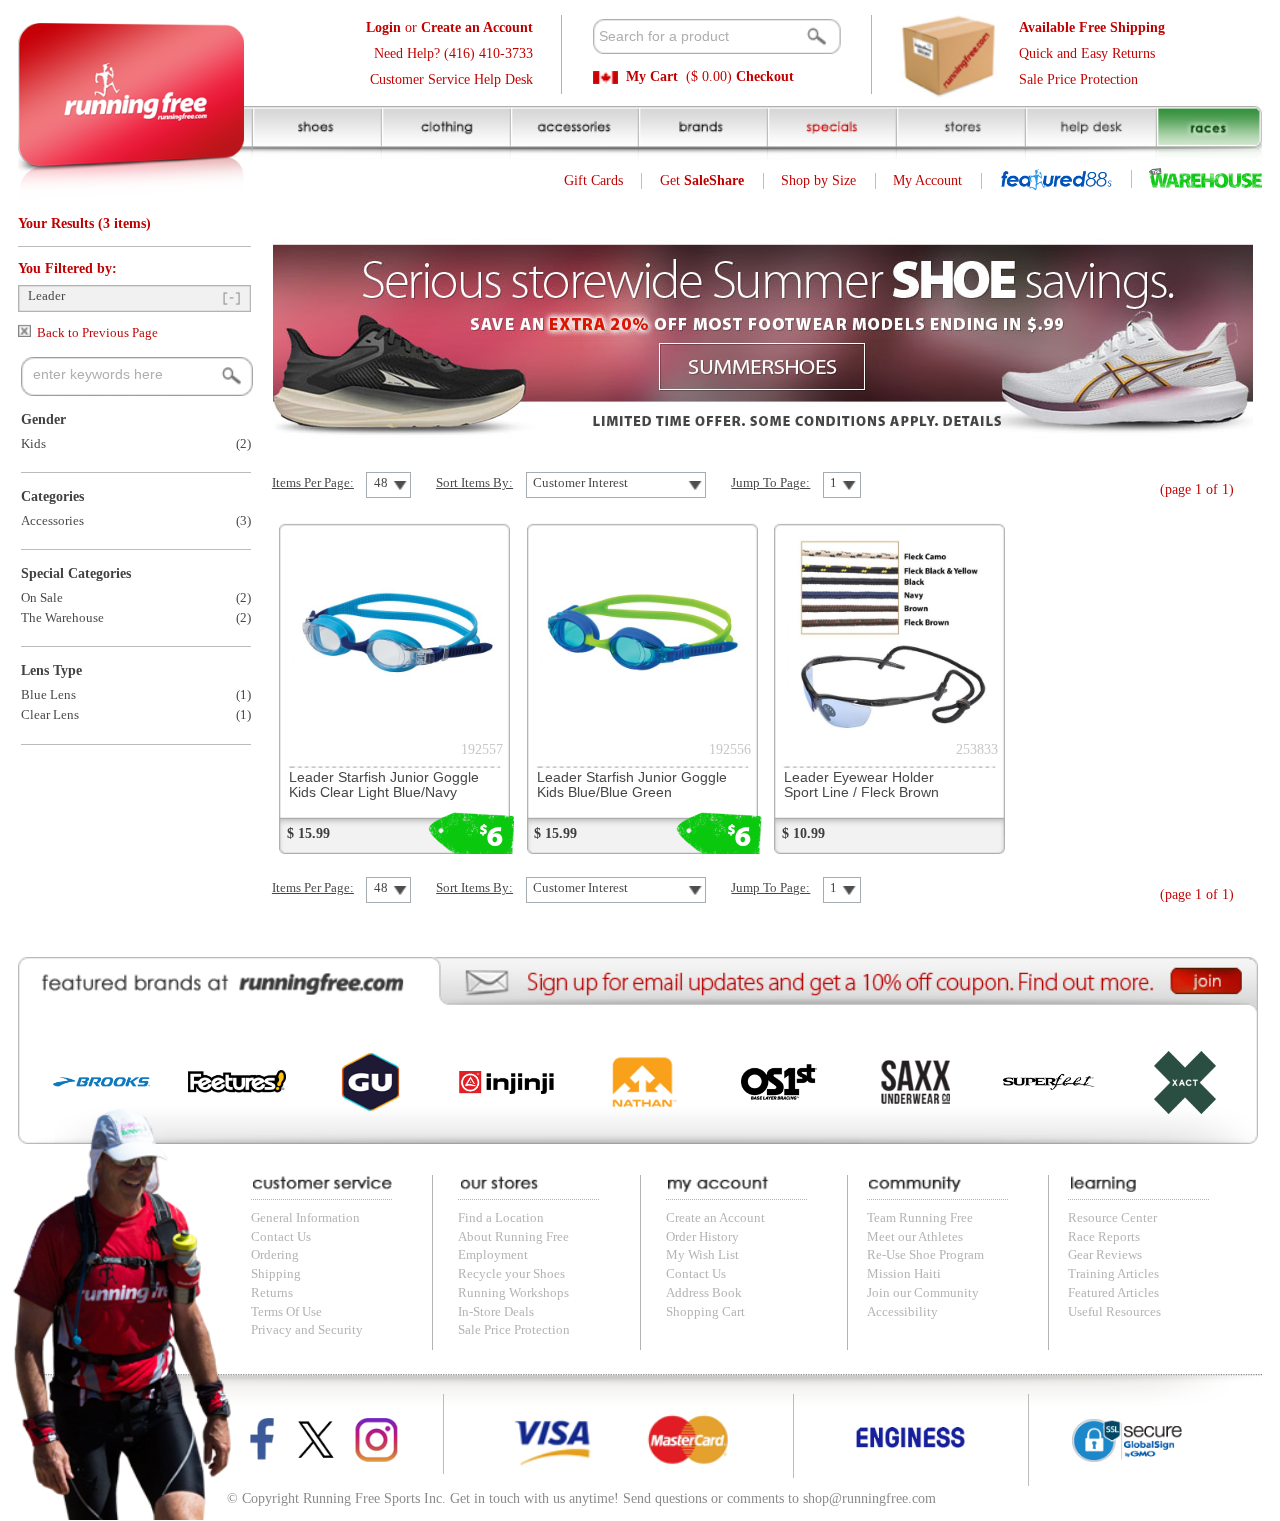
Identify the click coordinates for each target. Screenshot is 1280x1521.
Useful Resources (1114, 1312)
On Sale (42, 598)
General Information (305, 1218)
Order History (702, 1237)
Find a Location (501, 1218)
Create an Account (715, 1218)
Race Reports (1104, 1237)
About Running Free (513, 1237)
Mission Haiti (904, 1274)
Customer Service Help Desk (451, 79)
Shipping (276, 1274)
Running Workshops (513, 1293)
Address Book (704, 1293)
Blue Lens (48, 695)
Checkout (765, 76)
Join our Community (923, 1293)
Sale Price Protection (1078, 79)
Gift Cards (593, 180)
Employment (493, 1255)
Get (702, 180)
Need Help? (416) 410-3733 (453, 53)
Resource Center (1112, 1218)
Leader (46, 296)
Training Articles (1113, 1274)
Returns (272, 1293)
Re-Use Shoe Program (925, 1255)
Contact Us (281, 1237)
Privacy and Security (307, 1330)
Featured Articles (1113, 1293)
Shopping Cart (705, 1312)
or (449, 27)
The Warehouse (62, 618)
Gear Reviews (1105, 1255)
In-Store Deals (496, 1312)
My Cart (652, 76)
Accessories (52, 521)
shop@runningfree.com (869, 1498)
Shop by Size (818, 180)
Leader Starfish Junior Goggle (384, 785)
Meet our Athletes (915, 1237)
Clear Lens (50, 715)
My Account (927, 180)
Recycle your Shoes (511, 1274)
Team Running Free (920, 1218)
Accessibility (902, 1312)
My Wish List (702, 1255)
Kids (33, 444)
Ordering (275, 1255)
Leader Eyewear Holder (861, 785)
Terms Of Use (286, 1312)
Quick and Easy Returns (1087, 53)
